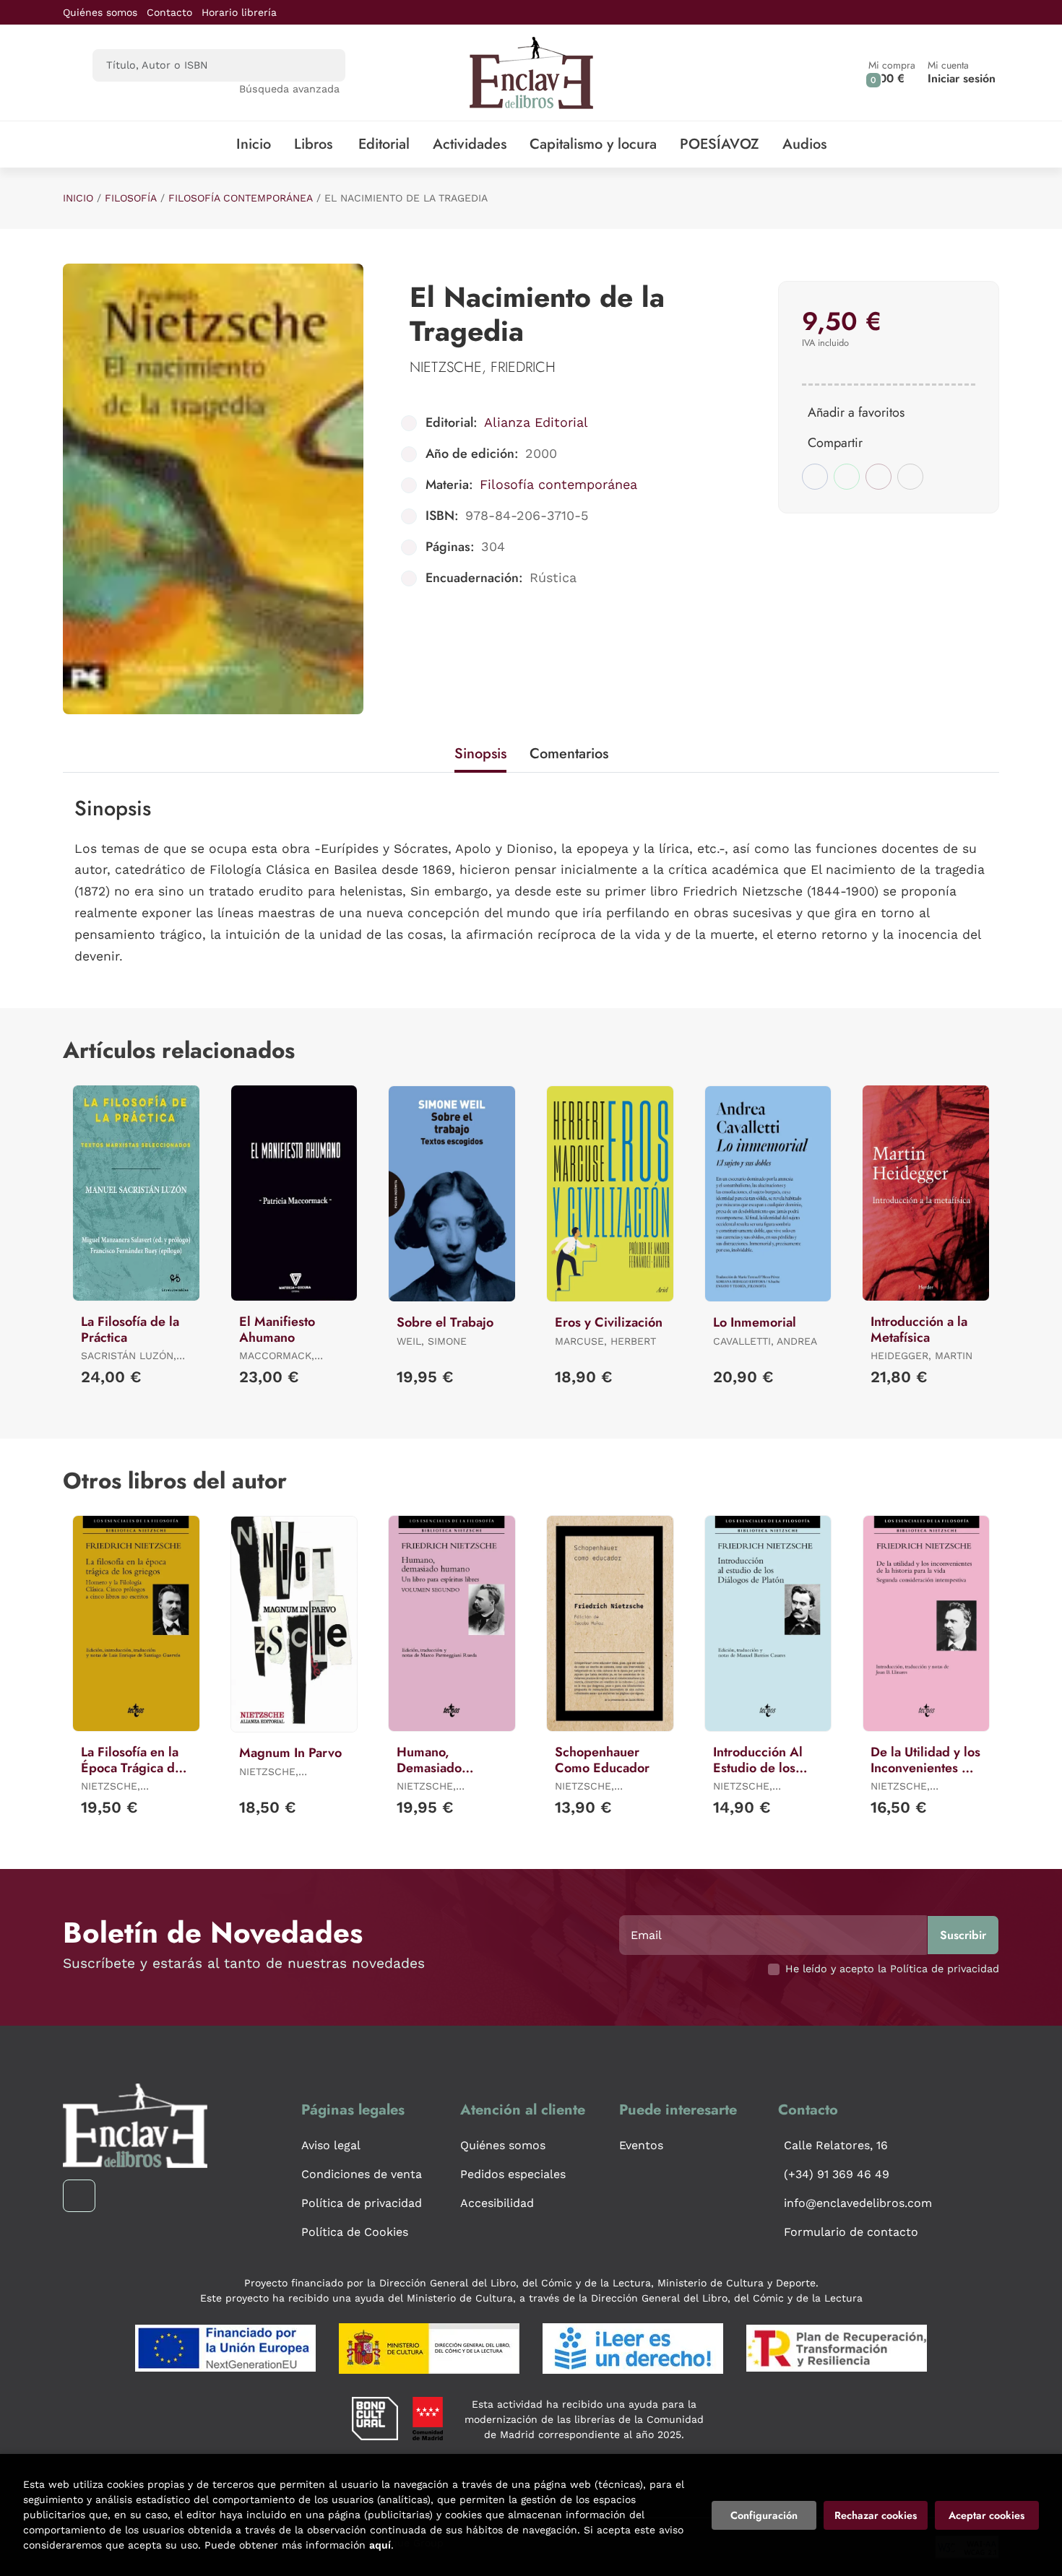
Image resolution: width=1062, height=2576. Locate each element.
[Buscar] (322, 65)
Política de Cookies (355, 2232)
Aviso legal (331, 2145)
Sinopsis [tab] (480, 754)
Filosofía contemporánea (241, 198)
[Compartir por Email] (878, 477)
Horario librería (239, 12)
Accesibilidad (497, 2203)
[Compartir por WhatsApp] (847, 477)
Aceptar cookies (987, 2515)
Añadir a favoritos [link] (856, 412)
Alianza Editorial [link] (536, 422)
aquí (380, 2545)
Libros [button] (313, 144)
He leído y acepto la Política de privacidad (892, 1969)
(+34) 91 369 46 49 (837, 2174)
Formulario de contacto (851, 2232)
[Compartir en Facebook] (815, 477)
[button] (892, 73)
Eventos (641, 2145)
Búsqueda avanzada (289, 89)
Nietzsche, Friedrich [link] (483, 367)
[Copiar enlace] (910, 477)
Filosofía (131, 198)
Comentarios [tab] (569, 754)
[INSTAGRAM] (79, 2196)
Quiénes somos (100, 12)
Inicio (78, 198)
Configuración (764, 2515)
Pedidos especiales (513, 2174)
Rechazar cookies (876, 2515)
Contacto (169, 12)
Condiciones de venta (362, 2174)
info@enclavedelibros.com (858, 2203)
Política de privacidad (362, 2203)
